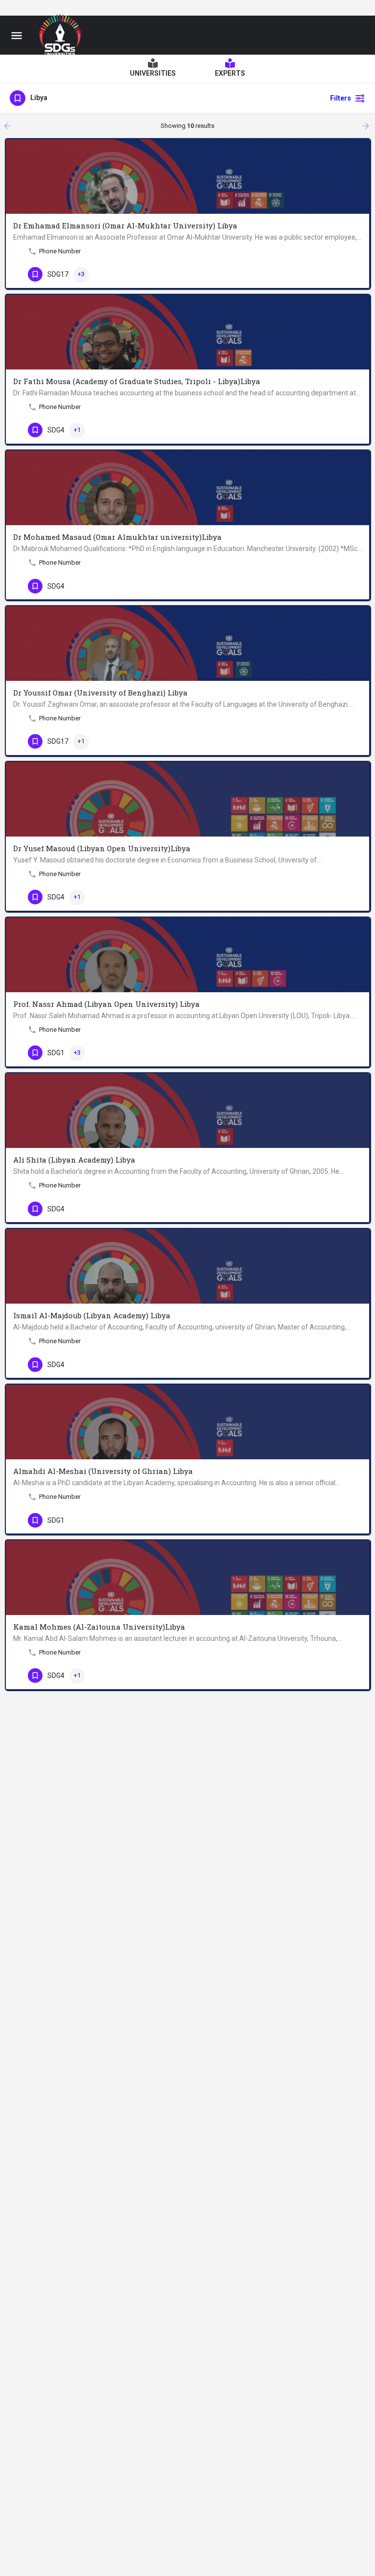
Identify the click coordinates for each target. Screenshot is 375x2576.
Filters (341, 98)
